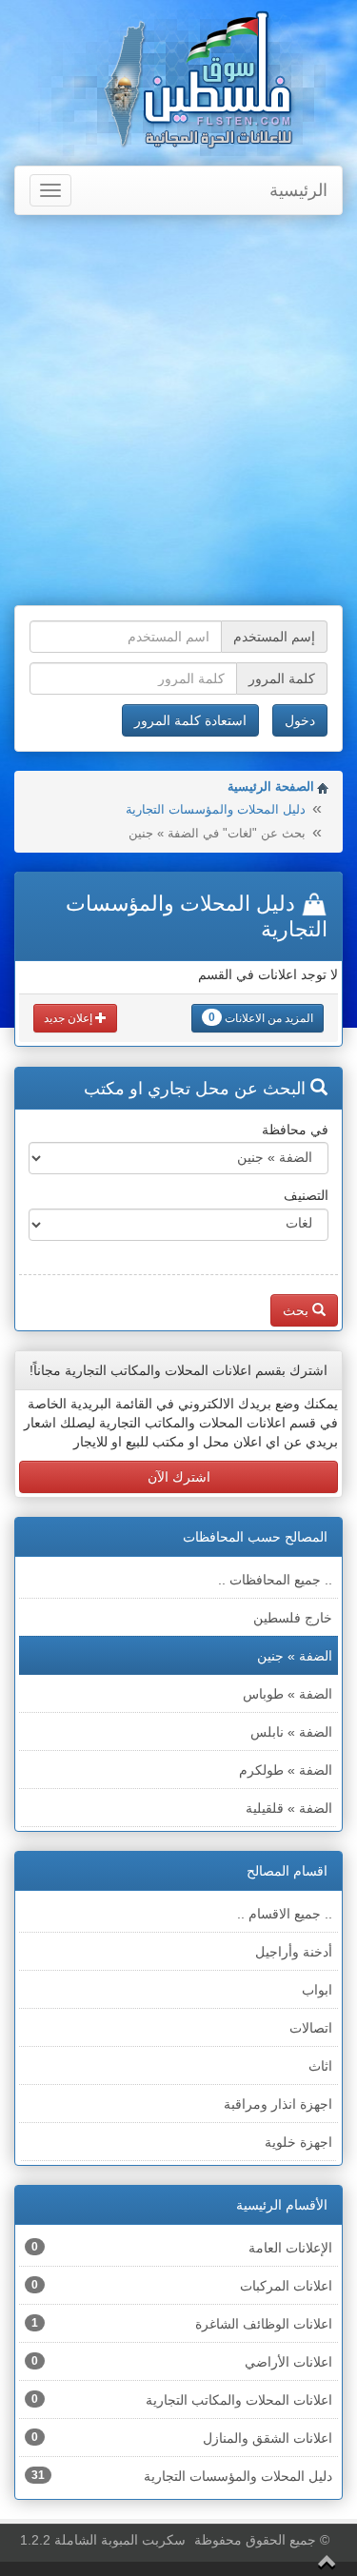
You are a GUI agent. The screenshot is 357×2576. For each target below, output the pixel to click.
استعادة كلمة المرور (190, 720)
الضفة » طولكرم (286, 1770)
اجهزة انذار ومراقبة (278, 2104)
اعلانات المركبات (182, 2286)
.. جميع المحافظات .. (275, 1580)
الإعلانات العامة (182, 2248)
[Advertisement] (178, 413)
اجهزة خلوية (298, 2142)
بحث (297, 1310)
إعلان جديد (69, 1018)
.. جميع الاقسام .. (285, 1914)
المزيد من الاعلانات (261, 1018)
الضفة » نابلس (291, 1732)
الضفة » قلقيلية (289, 1808)
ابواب (317, 1990)
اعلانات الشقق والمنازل (182, 2438)
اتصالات (311, 2028)
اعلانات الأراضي (182, 2362)
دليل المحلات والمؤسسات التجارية (216, 809)
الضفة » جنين (295, 1656)
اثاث (320, 2066)
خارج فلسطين (293, 1618)
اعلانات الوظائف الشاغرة (182, 2324)
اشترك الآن (179, 1477)
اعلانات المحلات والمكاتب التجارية (182, 2400)
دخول (300, 720)
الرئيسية (298, 190)
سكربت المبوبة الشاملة (120, 2540)
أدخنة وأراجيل (294, 1952)
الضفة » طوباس (288, 1694)
